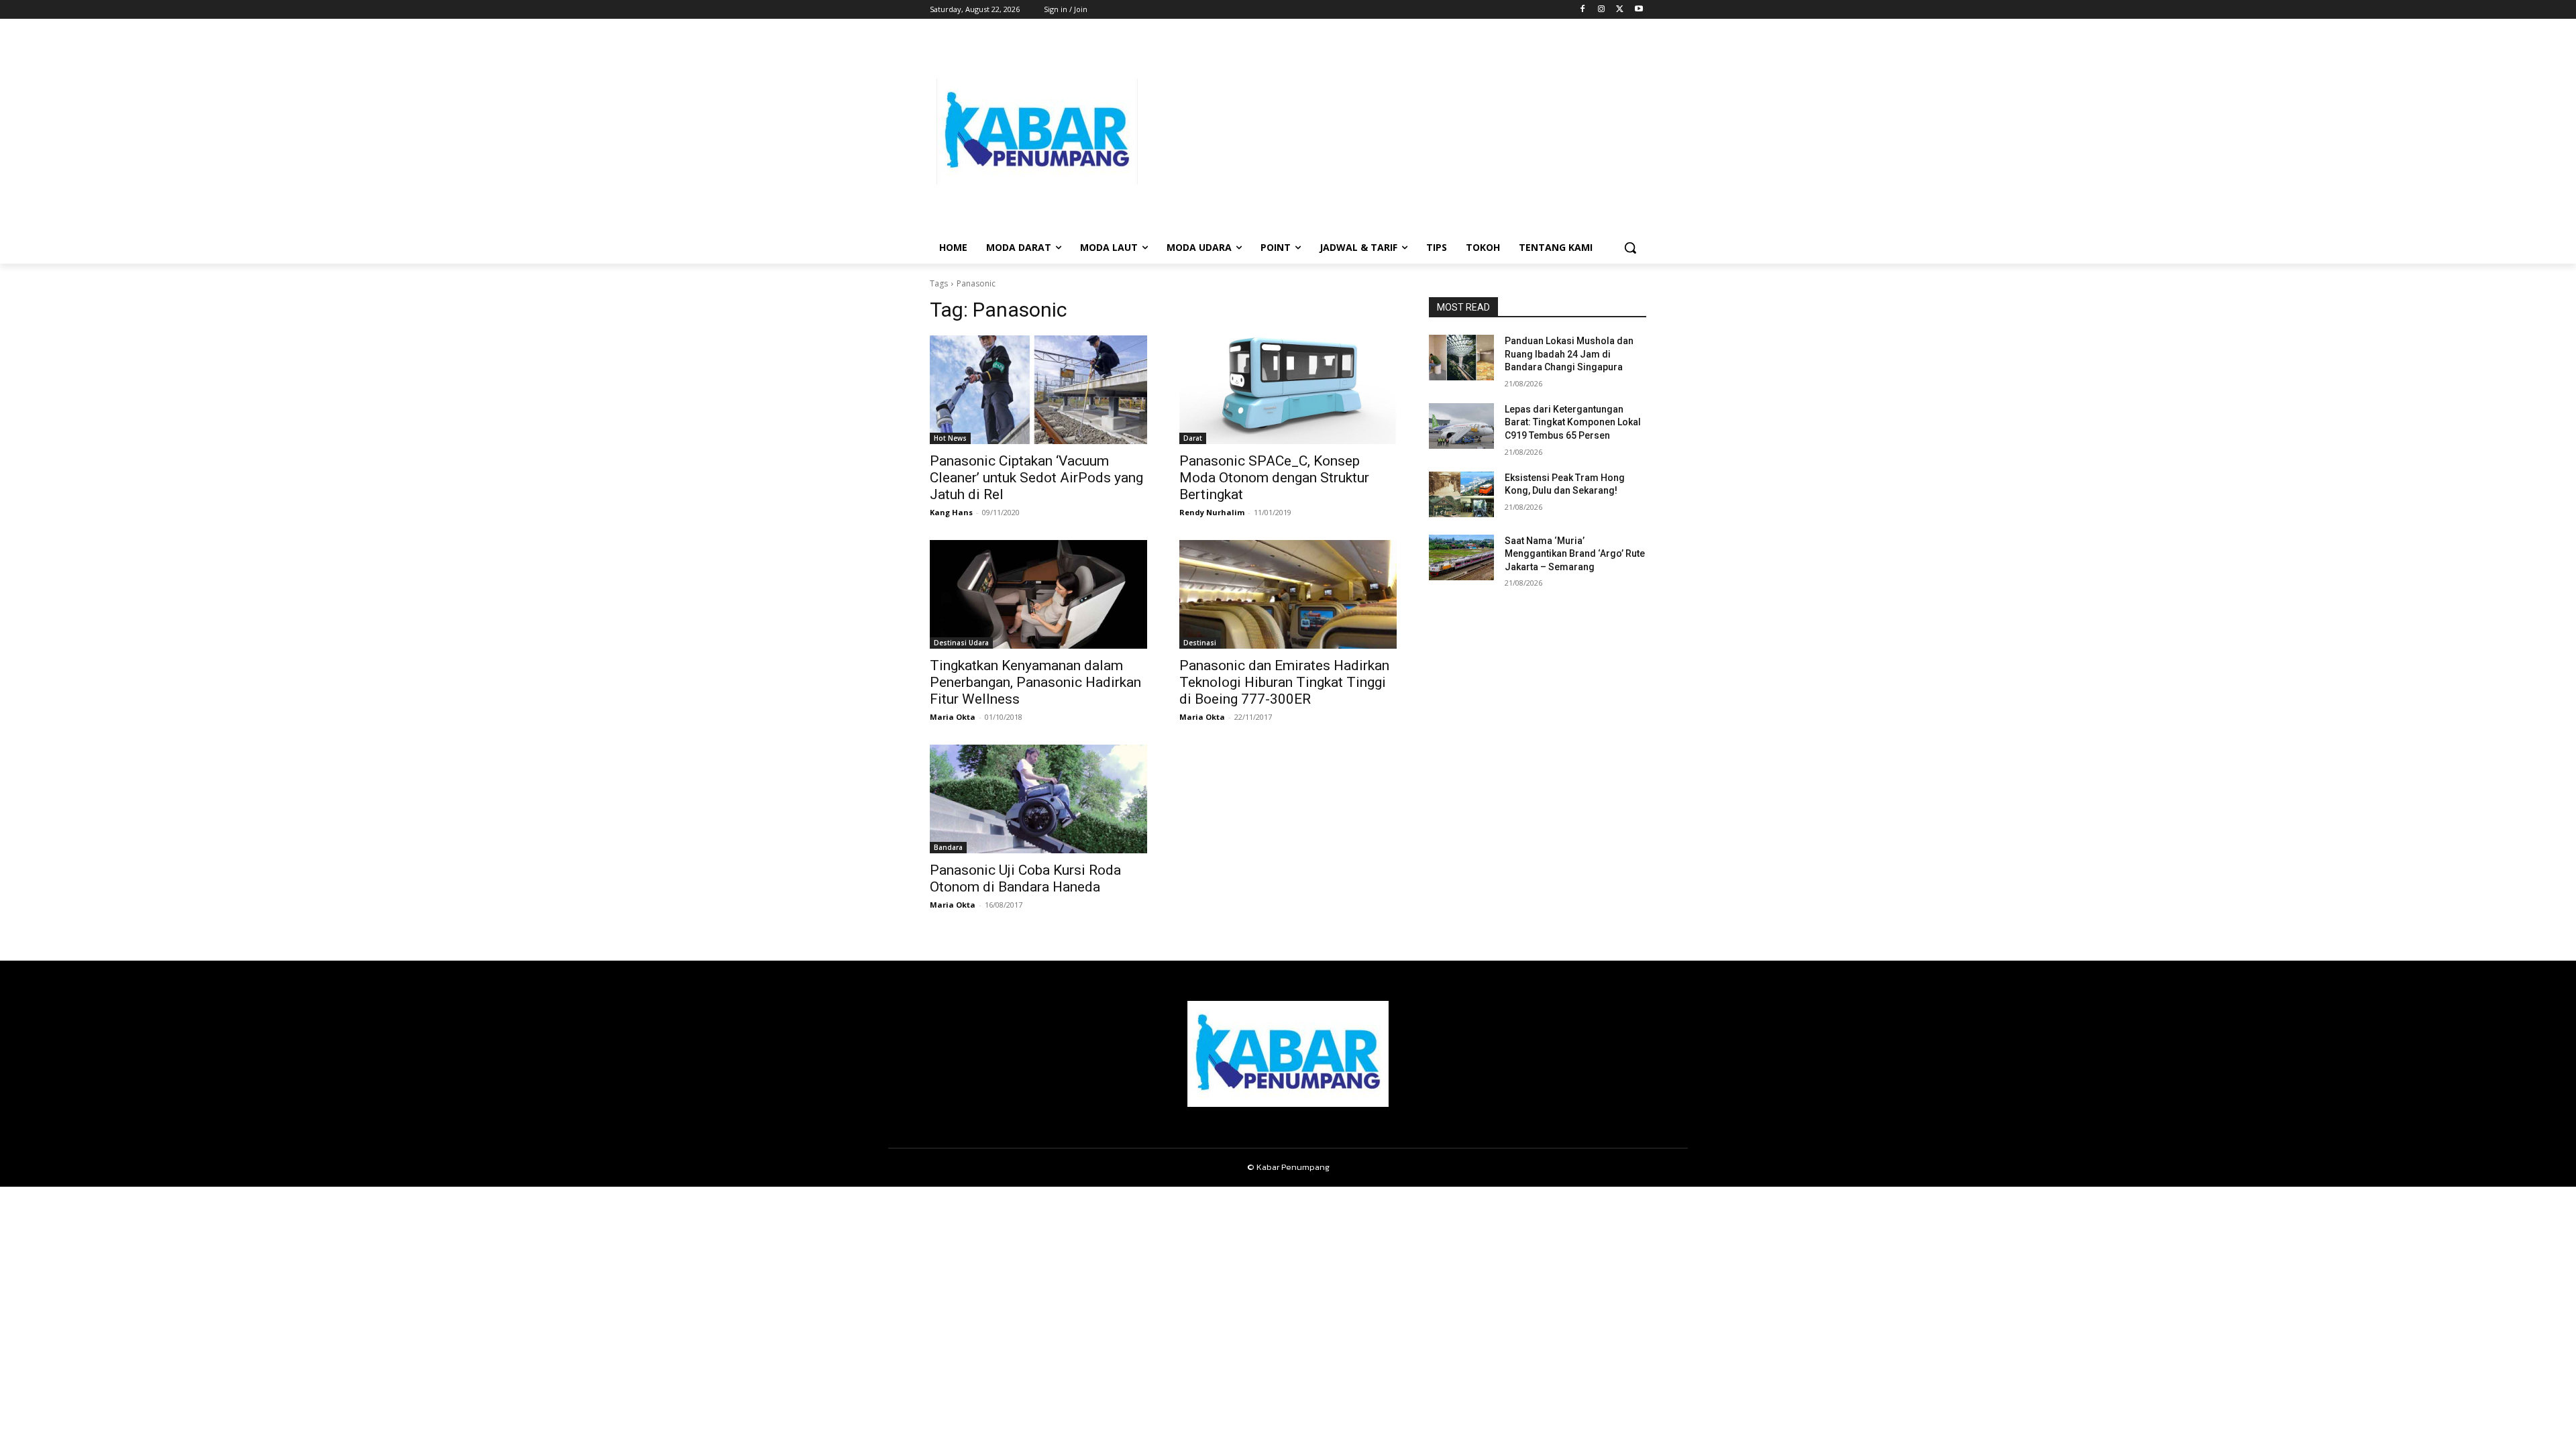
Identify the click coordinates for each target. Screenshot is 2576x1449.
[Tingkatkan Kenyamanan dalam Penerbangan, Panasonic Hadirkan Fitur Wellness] (1038, 594)
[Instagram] (1602, 10)
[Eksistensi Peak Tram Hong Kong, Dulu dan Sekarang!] (1461, 494)
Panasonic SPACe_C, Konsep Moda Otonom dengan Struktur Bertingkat (1274, 478)
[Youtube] (1639, 10)
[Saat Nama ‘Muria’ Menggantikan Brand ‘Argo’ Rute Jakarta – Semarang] (1461, 557)
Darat (1193, 438)
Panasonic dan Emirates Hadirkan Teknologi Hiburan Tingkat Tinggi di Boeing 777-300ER (1284, 682)
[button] (1630, 248)
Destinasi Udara (961, 643)
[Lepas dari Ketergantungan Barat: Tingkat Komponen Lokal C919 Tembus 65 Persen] (1461, 426)
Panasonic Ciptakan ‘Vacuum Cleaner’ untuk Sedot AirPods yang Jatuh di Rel (1036, 478)
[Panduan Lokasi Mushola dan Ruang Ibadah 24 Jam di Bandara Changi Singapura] (1461, 358)
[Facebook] (1583, 10)
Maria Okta (953, 717)
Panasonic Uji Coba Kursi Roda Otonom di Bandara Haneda (1025, 878)
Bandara (948, 847)
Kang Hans (951, 512)
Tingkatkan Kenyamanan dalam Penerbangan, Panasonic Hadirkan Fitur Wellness (1035, 682)
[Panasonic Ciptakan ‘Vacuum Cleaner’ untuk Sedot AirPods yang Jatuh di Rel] (1038, 390)
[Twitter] (1620, 10)
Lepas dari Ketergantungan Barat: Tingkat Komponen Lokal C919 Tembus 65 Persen (1573, 422)
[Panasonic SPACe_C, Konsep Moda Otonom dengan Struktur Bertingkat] (1288, 390)
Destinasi (1200, 643)
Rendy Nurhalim (1212, 512)
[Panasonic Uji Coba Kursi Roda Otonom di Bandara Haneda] (1038, 799)
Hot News (950, 438)
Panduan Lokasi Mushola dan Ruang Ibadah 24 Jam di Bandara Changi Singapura (1569, 354)
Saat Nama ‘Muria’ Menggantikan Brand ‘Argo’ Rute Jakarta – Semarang (1575, 554)
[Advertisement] (1395, 131)
